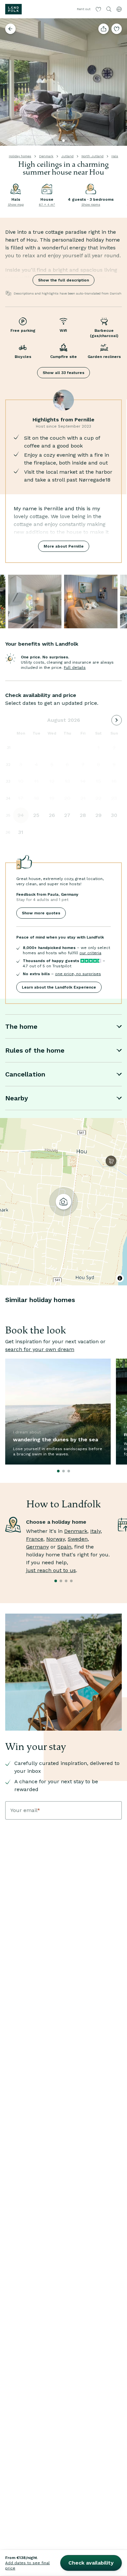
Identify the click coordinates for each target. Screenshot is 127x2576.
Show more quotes (41, 913)
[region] (63, 1202)
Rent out (84, 9)
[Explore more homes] (10, 29)
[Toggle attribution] (120, 1278)
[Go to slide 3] (74, 141)
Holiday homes (20, 156)
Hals (115, 156)
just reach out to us (51, 1570)
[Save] (117, 29)
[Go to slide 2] (69, 141)
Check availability (91, 2563)
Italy (95, 1531)
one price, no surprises (78, 974)
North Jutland (92, 156)
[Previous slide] (8, 82)
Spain (64, 1547)
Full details (75, 668)
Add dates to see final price (28, 2566)
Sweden (78, 1539)
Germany (37, 1547)
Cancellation (25, 1074)
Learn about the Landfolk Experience (59, 987)
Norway (56, 1539)
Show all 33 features (63, 373)
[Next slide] (119, 82)
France (35, 1539)
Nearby (17, 1098)
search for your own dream (40, 1349)
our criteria (90, 953)
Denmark (46, 156)
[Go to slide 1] (63, 141)
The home (21, 1026)
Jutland (67, 156)
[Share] (104, 29)
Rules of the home (35, 1050)
